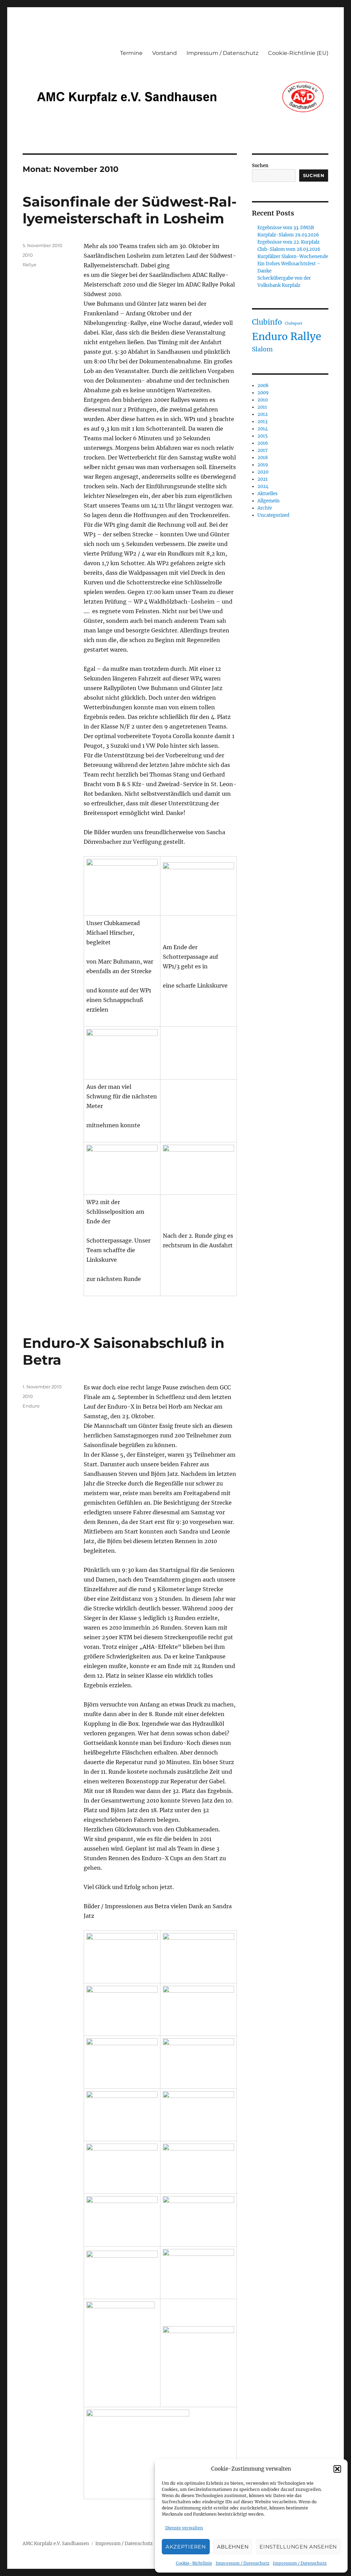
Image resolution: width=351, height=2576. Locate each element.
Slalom (262, 349)
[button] (337, 2469)
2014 (263, 429)
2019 (263, 465)
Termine (131, 53)
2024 (263, 486)
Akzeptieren (186, 2547)
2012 (263, 414)
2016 (263, 443)
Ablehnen (233, 2547)
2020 (263, 472)
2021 (263, 479)
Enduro (31, 1406)
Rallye (29, 265)
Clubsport (294, 323)
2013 (262, 422)
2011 (262, 407)
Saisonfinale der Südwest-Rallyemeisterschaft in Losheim (130, 210)
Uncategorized (273, 515)
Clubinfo (267, 322)
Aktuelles (268, 494)
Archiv (265, 508)
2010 (28, 255)
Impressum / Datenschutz (243, 2563)
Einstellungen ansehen (298, 2547)
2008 (263, 386)
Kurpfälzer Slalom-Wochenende (293, 257)
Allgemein (269, 501)
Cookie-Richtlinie (194, 2563)
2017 (263, 450)
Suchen (260, 166)
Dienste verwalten (184, 2528)
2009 (263, 393)
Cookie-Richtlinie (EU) (298, 53)
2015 (263, 436)
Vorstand (165, 53)
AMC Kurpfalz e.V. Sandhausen (56, 2544)
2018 (263, 458)
